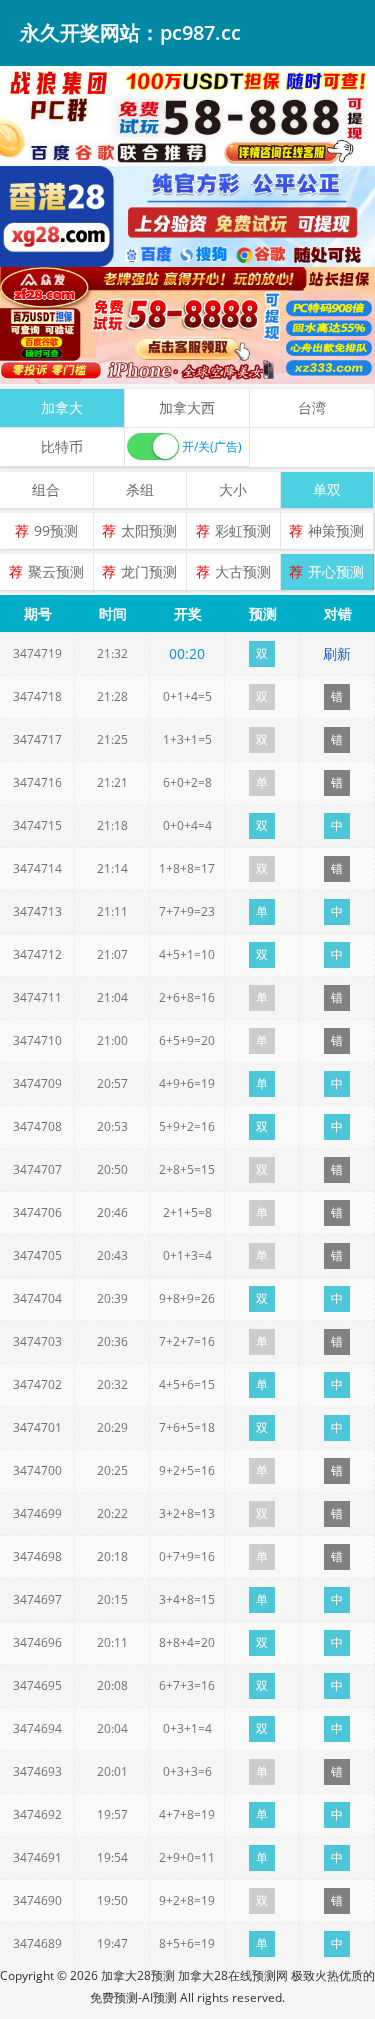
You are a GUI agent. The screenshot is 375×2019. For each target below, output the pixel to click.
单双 (327, 489)
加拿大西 (187, 407)
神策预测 (336, 530)
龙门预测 (149, 571)
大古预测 (243, 571)
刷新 (337, 653)
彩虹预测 (243, 530)
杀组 (140, 489)
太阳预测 (149, 530)
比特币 (62, 446)
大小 (233, 489)
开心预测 (336, 571)
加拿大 (62, 407)
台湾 (312, 407)
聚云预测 (56, 571)
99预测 (56, 530)
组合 (46, 489)
